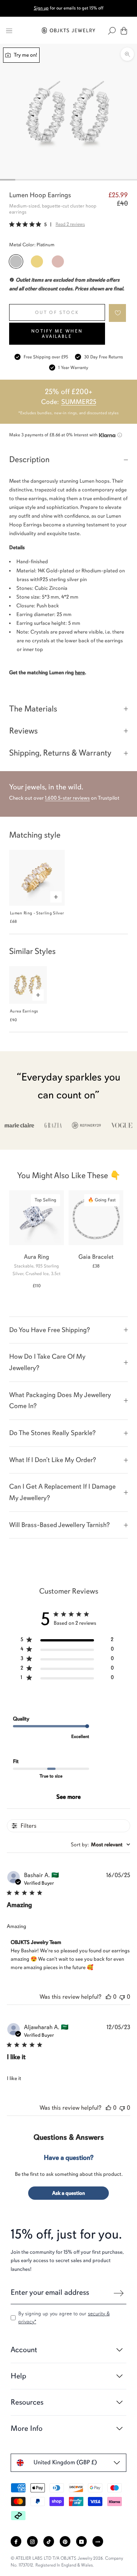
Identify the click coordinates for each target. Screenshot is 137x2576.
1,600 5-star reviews (67, 798)
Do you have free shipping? (49, 1330)
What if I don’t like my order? (53, 1460)
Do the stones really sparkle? (52, 1433)
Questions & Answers (69, 2137)
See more (68, 1797)
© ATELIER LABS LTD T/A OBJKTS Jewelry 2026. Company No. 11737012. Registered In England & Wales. (67, 2562)
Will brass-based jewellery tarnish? (59, 1525)
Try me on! (25, 55)
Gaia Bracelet (96, 1257)
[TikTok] (49, 2541)
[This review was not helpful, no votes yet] (122, 1997)
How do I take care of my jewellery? (47, 1362)
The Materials (33, 709)
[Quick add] (56, 897)
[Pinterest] (65, 2541)
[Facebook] (16, 2541)
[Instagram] (32, 2541)
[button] (118, 313)
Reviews (23, 731)
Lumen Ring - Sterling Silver (37, 913)
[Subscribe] (119, 2293)
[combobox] (100, 1845)
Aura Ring (37, 1257)
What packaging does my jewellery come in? (60, 1400)
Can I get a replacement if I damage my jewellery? (62, 1492)
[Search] (112, 31)
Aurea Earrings (24, 1011)
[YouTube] (81, 2541)
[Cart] (124, 31)
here (80, 673)
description (29, 459)
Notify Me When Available (57, 334)
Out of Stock (57, 312)
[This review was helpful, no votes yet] (108, 1997)
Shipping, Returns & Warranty (60, 753)
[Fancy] (98, 2541)
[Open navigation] (9, 31)
